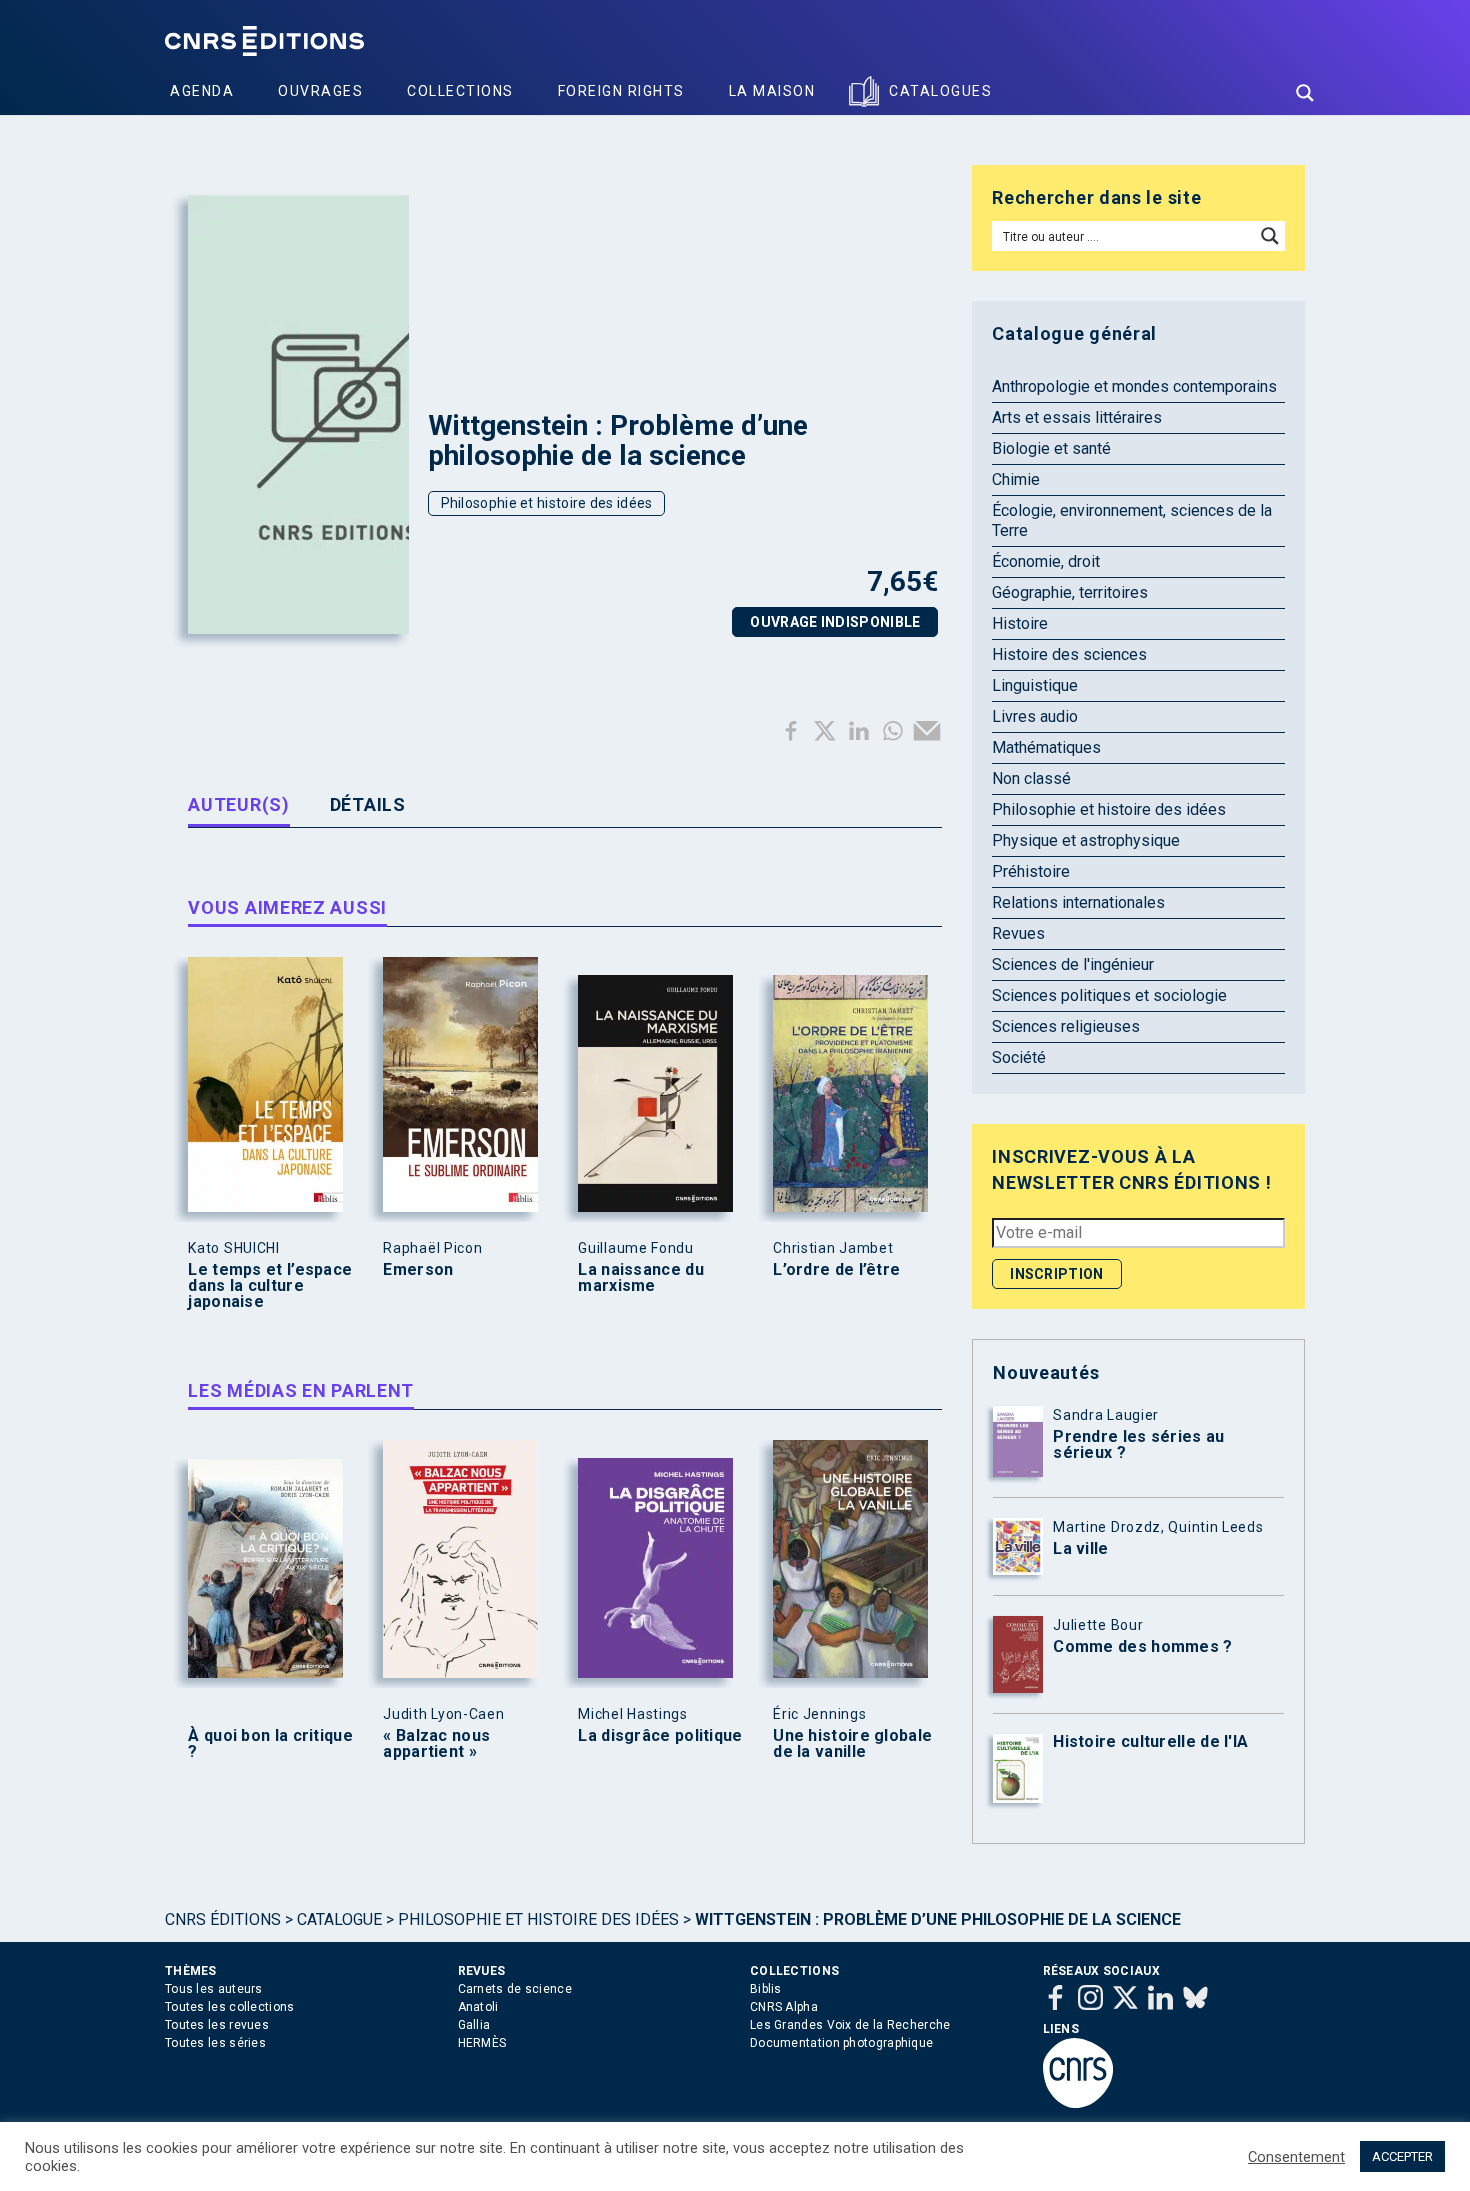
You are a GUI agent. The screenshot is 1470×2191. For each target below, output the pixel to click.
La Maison (772, 91)
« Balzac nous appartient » (436, 1744)
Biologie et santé (1051, 448)
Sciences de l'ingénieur (1073, 964)
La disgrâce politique (660, 1736)
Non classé (1031, 778)
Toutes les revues (217, 2025)
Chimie (1016, 479)
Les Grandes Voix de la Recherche (850, 2025)
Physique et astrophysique (1086, 840)
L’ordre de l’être (836, 1270)
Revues (1018, 933)
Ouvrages (320, 91)
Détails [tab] (368, 804)
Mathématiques (1046, 747)
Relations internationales (1078, 902)
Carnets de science (515, 1989)
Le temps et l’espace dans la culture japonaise (270, 1286)
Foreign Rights (621, 91)
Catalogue (339, 1919)
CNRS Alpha (784, 2007)
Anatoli (478, 2007)
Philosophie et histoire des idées (547, 503)
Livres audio (1035, 716)
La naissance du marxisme (641, 1278)
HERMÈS (482, 2043)
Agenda (202, 91)
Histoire (1020, 623)
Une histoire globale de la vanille (852, 1744)
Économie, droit (1046, 561)
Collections (460, 91)
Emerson (418, 1270)
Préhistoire (1031, 871)
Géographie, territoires (1070, 592)
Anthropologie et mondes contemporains (1134, 386)
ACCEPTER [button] (1402, 2156)
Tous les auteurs (214, 1989)
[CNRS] (1078, 2104)
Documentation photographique (841, 2043)
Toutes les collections (230, 2007)
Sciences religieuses (1066, 1026)
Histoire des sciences (1069, 654)
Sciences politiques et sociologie (1109, 995)
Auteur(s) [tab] (238, 804)
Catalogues (940, 91)
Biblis (766, 1989)
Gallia (474, 2025)
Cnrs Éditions (223, 1919)
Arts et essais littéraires (1077, 417)
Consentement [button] (1296, 2157)
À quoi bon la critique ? (270, 1744)
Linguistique (1035, 685)
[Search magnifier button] (1305, 93)
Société (1019, 1057)
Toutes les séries (215, 2043)
